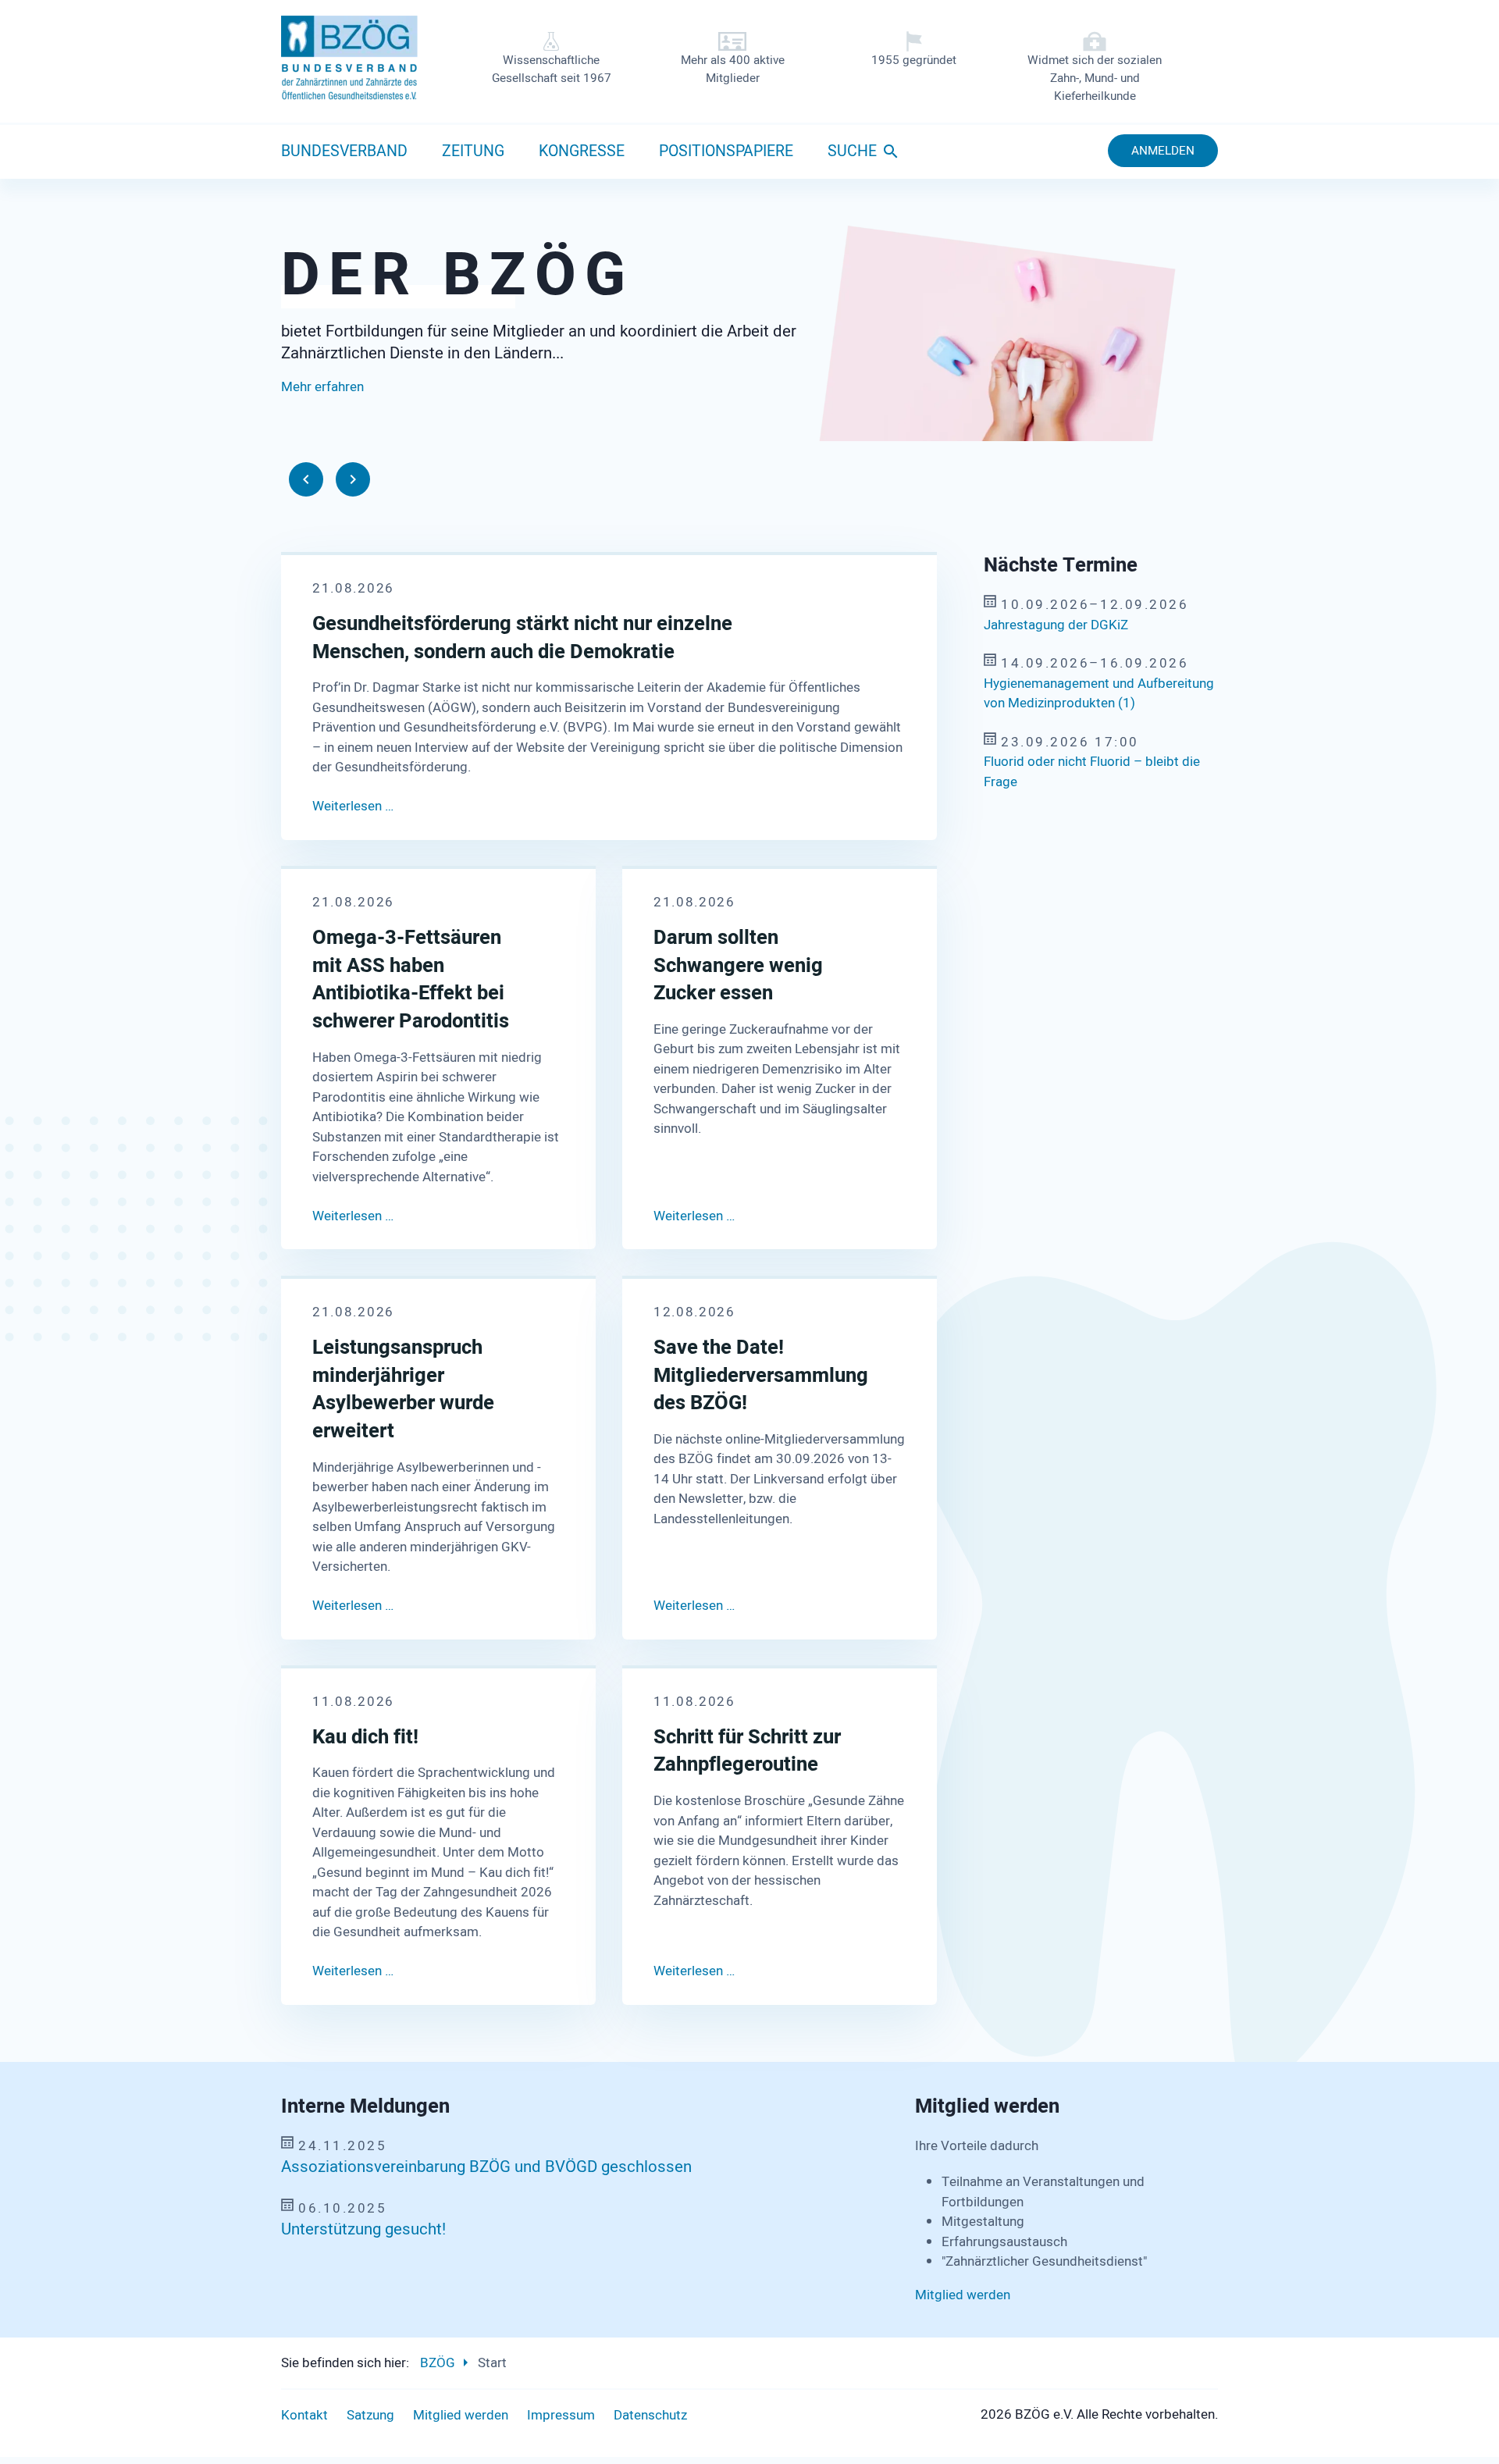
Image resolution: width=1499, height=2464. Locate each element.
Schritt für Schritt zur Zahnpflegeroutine (747, 1751)
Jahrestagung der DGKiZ (1056, 625)
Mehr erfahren (322, 421)
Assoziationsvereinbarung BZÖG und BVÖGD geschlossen (486, 2167)
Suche (852, 151)
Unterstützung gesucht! (363, 2230)
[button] (306, 479)
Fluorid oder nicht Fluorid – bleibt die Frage (1092, 772)
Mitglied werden (963, 2295)
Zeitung (473, 151)
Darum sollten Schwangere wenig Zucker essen (738, 966)
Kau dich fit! (365, 1737)
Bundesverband (344, 151)
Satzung (370, 2415)
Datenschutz (650, 2415)
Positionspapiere (726, 151)
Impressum (561, 2415)
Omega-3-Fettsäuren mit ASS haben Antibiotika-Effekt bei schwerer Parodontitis (411, 980)
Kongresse (582, 151)
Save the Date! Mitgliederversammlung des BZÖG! (755, 1375)
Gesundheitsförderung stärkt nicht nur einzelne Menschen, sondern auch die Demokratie (522, 638)
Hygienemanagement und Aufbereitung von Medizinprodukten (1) (1099, 694)
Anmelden (1163, 151)
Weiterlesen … (353, 806)
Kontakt (304, 2415)
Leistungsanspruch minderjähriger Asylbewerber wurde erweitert (403, 1389)
